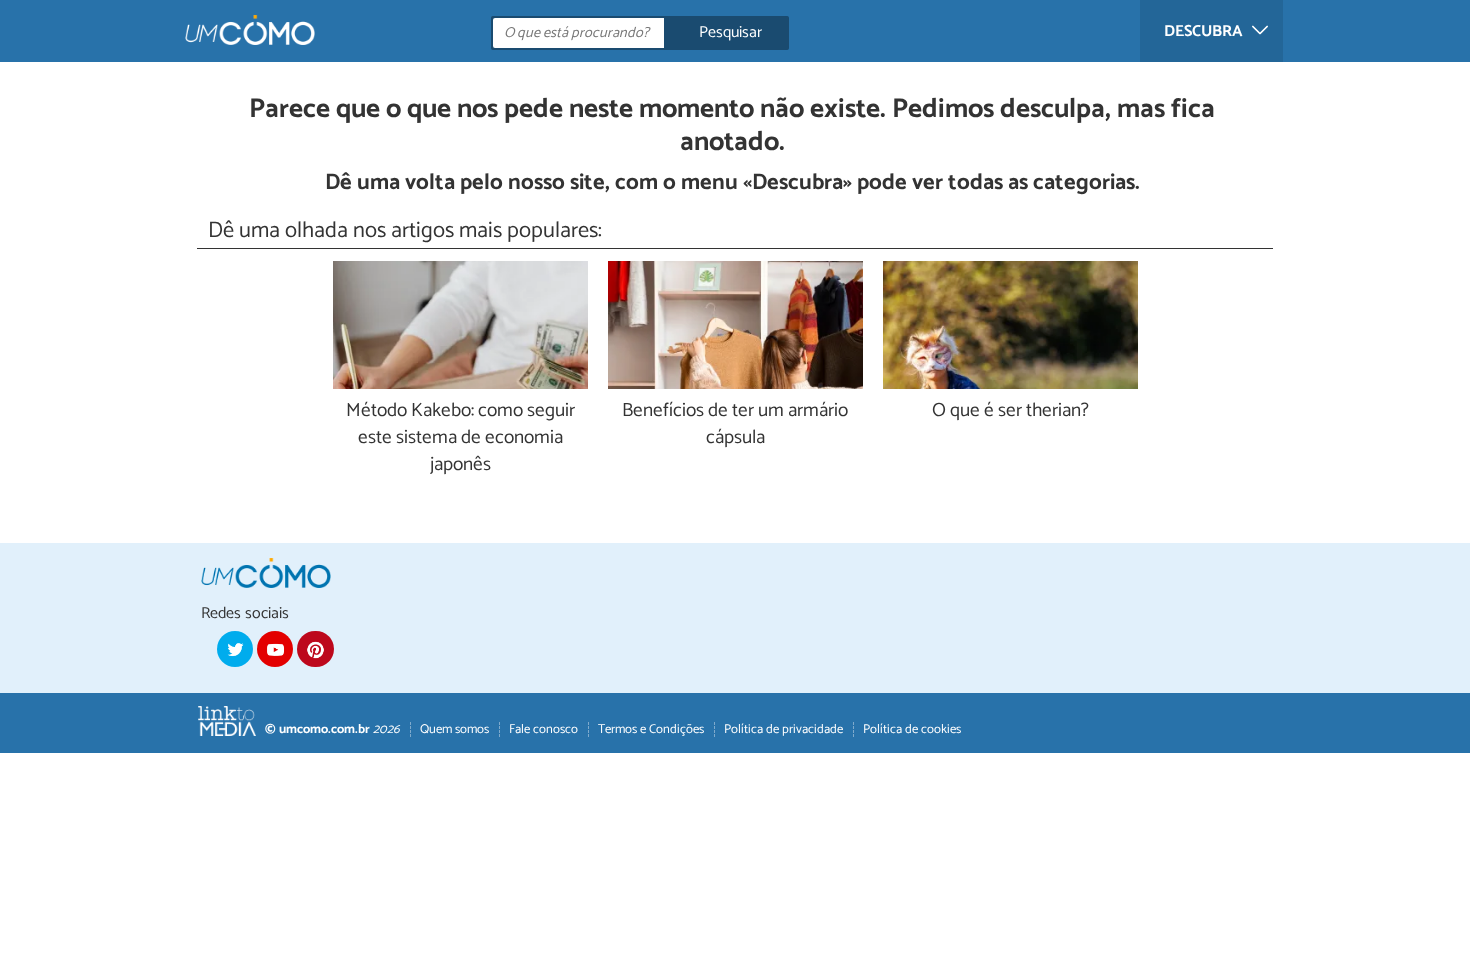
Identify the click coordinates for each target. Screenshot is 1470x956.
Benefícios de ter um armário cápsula (735, 425)
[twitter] (235, 649)
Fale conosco (543, 729)
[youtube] (275, 649)
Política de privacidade (783, 729)
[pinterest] (315, 649)
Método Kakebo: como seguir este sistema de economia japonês (460, 438)
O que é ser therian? (1010, 411)
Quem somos (454, 729)
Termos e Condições (651, 729)
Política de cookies (912, 729)
